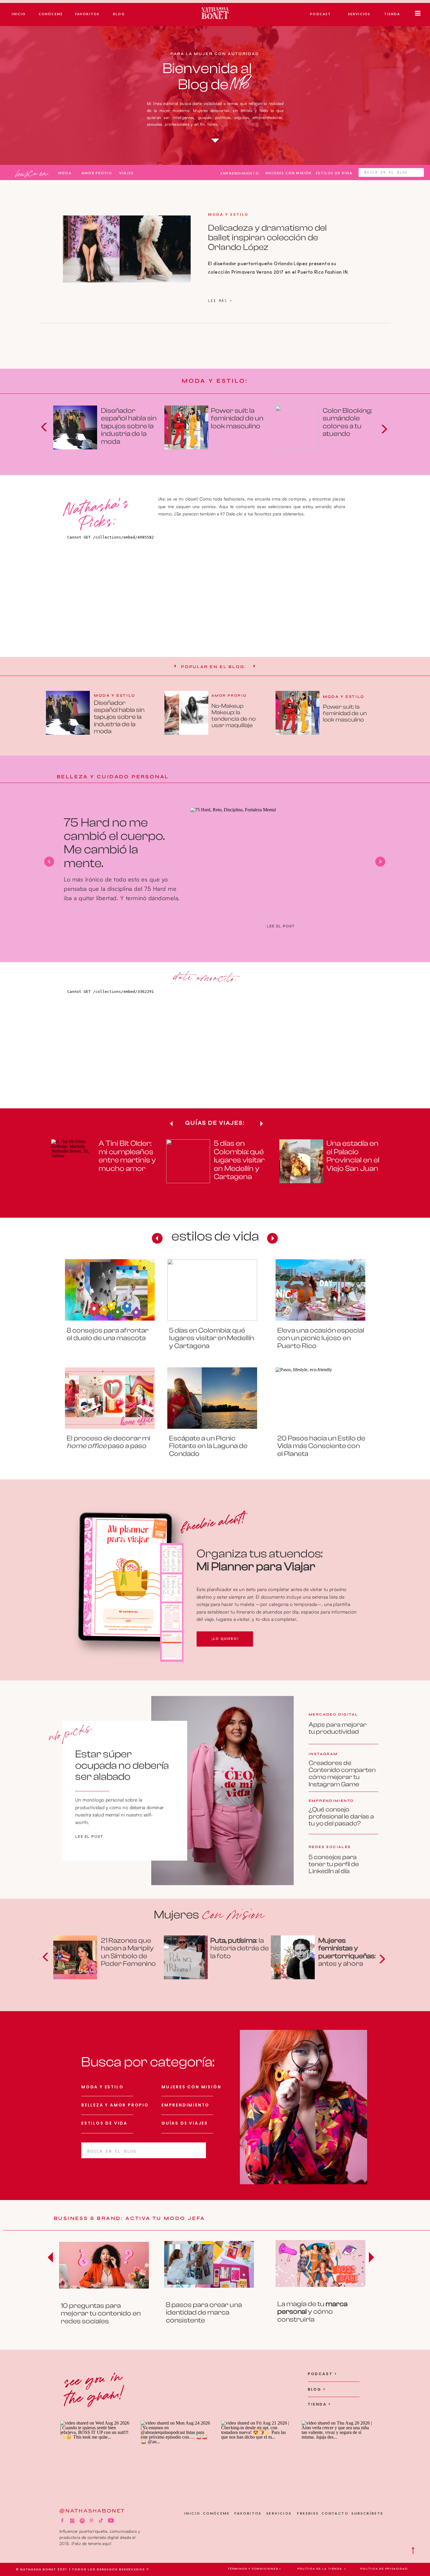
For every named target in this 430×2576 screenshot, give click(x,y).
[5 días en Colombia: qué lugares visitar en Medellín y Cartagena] (188, 1161)
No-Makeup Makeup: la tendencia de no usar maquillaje (234, 716)
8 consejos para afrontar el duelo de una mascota (108, 1334)
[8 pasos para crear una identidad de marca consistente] (209, 2264)
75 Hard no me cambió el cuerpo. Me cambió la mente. (114, 843)
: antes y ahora (347, 1952)
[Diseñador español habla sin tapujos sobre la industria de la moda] (75, 427)
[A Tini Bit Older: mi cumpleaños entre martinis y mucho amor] (73, 1161)
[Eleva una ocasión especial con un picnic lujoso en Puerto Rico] (320, 1290)
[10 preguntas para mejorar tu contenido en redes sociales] (222, 1791)
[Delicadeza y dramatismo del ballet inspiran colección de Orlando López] (127, 249)
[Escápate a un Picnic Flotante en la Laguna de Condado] (212, 1398)
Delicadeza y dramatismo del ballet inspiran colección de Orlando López (267, 238)
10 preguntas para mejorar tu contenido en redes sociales (101, 2313)
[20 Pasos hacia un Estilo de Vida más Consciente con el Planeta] (320, 1398)
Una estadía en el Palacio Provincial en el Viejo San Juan (353, 1156)
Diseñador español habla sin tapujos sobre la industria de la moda (129, 426)
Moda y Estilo (228, 214)
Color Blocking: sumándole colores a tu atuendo (347, 422)
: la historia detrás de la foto (240, 1948)
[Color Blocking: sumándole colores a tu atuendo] (297, 427)
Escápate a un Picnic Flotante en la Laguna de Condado (208, 1446)
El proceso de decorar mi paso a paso (109, 1442)
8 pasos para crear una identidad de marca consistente (204, 2313)
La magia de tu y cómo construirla (312, 2312)
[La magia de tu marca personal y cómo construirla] (320, 2263)
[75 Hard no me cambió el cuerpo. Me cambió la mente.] (281, 855)
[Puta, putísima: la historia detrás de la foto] (186, 1957)
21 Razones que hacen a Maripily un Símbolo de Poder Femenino (128, 1952)
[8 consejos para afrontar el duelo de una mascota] (110, 1290)
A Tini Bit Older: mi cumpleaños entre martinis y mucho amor (127, 1156)
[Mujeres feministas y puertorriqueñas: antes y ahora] (293, 1957)
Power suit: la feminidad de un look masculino (237, 418)
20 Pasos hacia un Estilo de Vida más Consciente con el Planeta (321, 1446)
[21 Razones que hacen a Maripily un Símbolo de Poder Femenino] (75, 1957)
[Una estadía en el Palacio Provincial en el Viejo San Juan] (301, 1161)
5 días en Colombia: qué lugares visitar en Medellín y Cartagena (239, 1160)
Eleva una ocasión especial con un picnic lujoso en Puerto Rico (321, 1338)
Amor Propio (229, 696)
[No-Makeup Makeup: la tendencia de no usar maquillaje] (186, 713)
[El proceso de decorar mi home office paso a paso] (110, 1398)
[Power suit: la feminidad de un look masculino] (186, 427)
